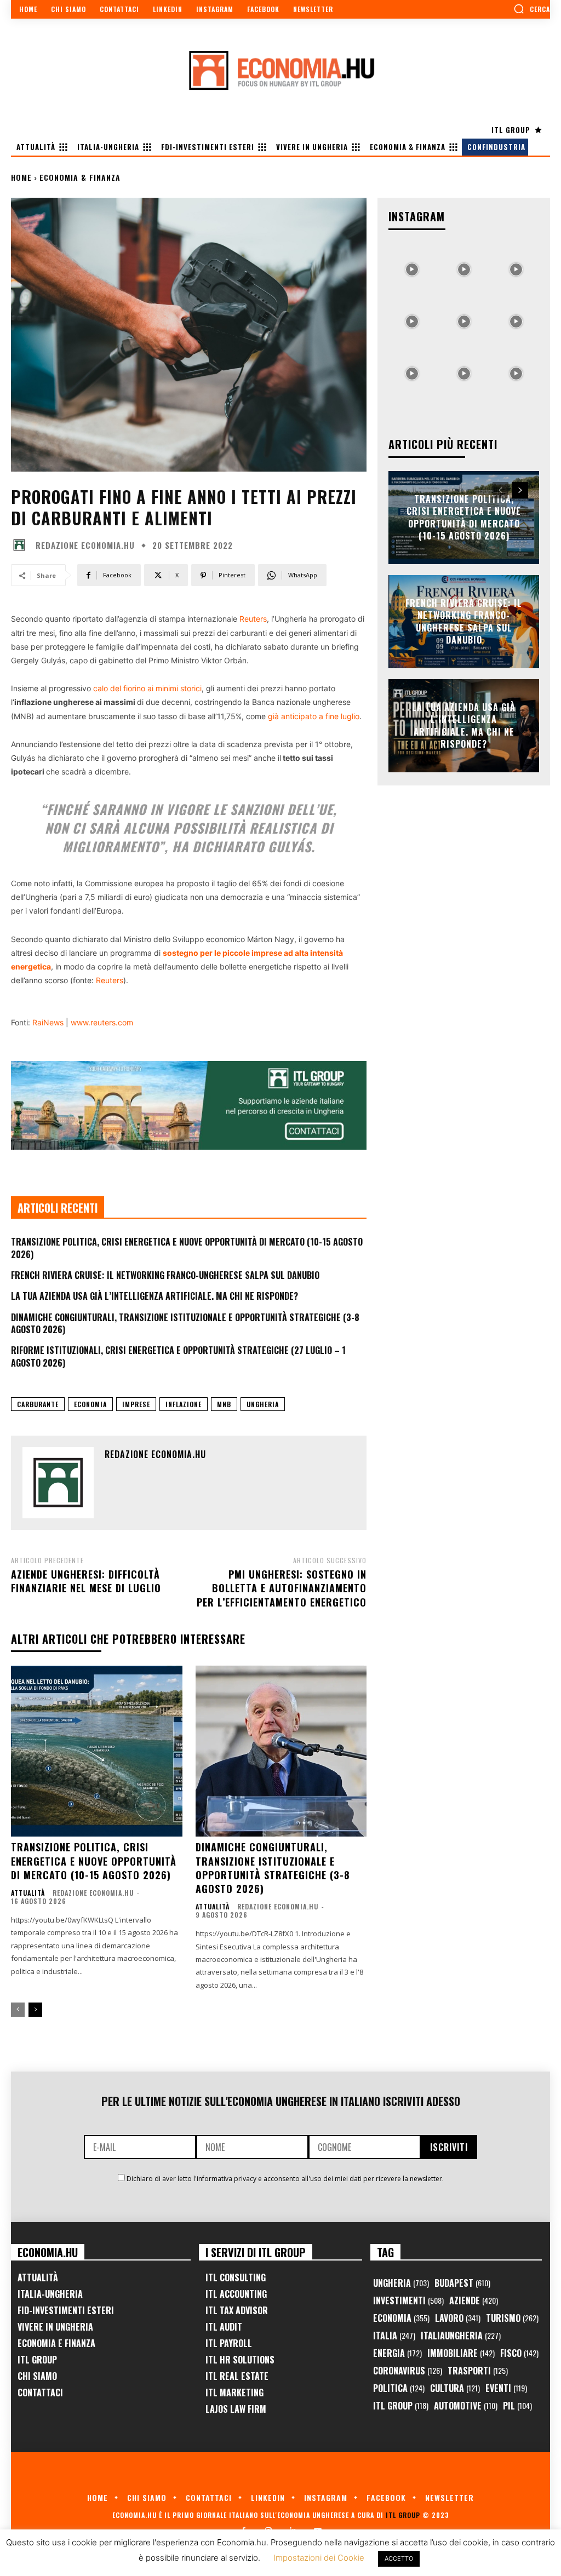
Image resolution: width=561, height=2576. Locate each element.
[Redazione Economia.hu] (22, 545)
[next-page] (35, 2010)
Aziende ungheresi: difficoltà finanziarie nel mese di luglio (88, 1581)
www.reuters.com (102, 1022)
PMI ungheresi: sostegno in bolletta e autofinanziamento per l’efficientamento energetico (282, 1588)
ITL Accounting (236, 2294)
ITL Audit (224, 2327)
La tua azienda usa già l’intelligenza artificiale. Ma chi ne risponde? (154, 1296)
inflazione (184, 1404)
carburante (38, 1404)
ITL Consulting (236, 2277)
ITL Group (37, 2360)
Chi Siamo (37, 2376)
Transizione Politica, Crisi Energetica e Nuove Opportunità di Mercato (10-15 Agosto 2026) (187, 1248)
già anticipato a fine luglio (314, 716)
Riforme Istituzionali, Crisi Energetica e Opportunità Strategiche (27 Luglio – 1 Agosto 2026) (178, 1356)
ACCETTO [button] (399, 2558)
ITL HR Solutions (240, 2360)
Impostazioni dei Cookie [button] (319, 2558)
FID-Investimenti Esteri (66, 2310)
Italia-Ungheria (50, 2294)
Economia (90, 1404)
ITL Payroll (229, 2343)
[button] (532, 9)
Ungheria (263, 1404)
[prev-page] (18, 2010)
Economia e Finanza (56, 2343)
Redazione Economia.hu (85, 545)
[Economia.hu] (280, 70)
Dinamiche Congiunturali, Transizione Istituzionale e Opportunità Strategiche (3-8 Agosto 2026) (185, 1323)
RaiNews (48, 1022)
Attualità (28, 1893)
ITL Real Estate (237, 2376)
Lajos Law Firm (236, 2409)
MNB (224, 1404)
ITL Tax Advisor (237, 2310)
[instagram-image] (412, 266)
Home (21, 177)
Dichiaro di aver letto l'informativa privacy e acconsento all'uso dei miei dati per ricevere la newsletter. (285, 2179)
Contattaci (40, 2393)
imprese (136, 1404)
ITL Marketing (234, 2393)
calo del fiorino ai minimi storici (147, 688)
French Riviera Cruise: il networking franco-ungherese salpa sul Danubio (165, 1275)
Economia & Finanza (80, 177)
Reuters (253, 619)
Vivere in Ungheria (55, 2327)
